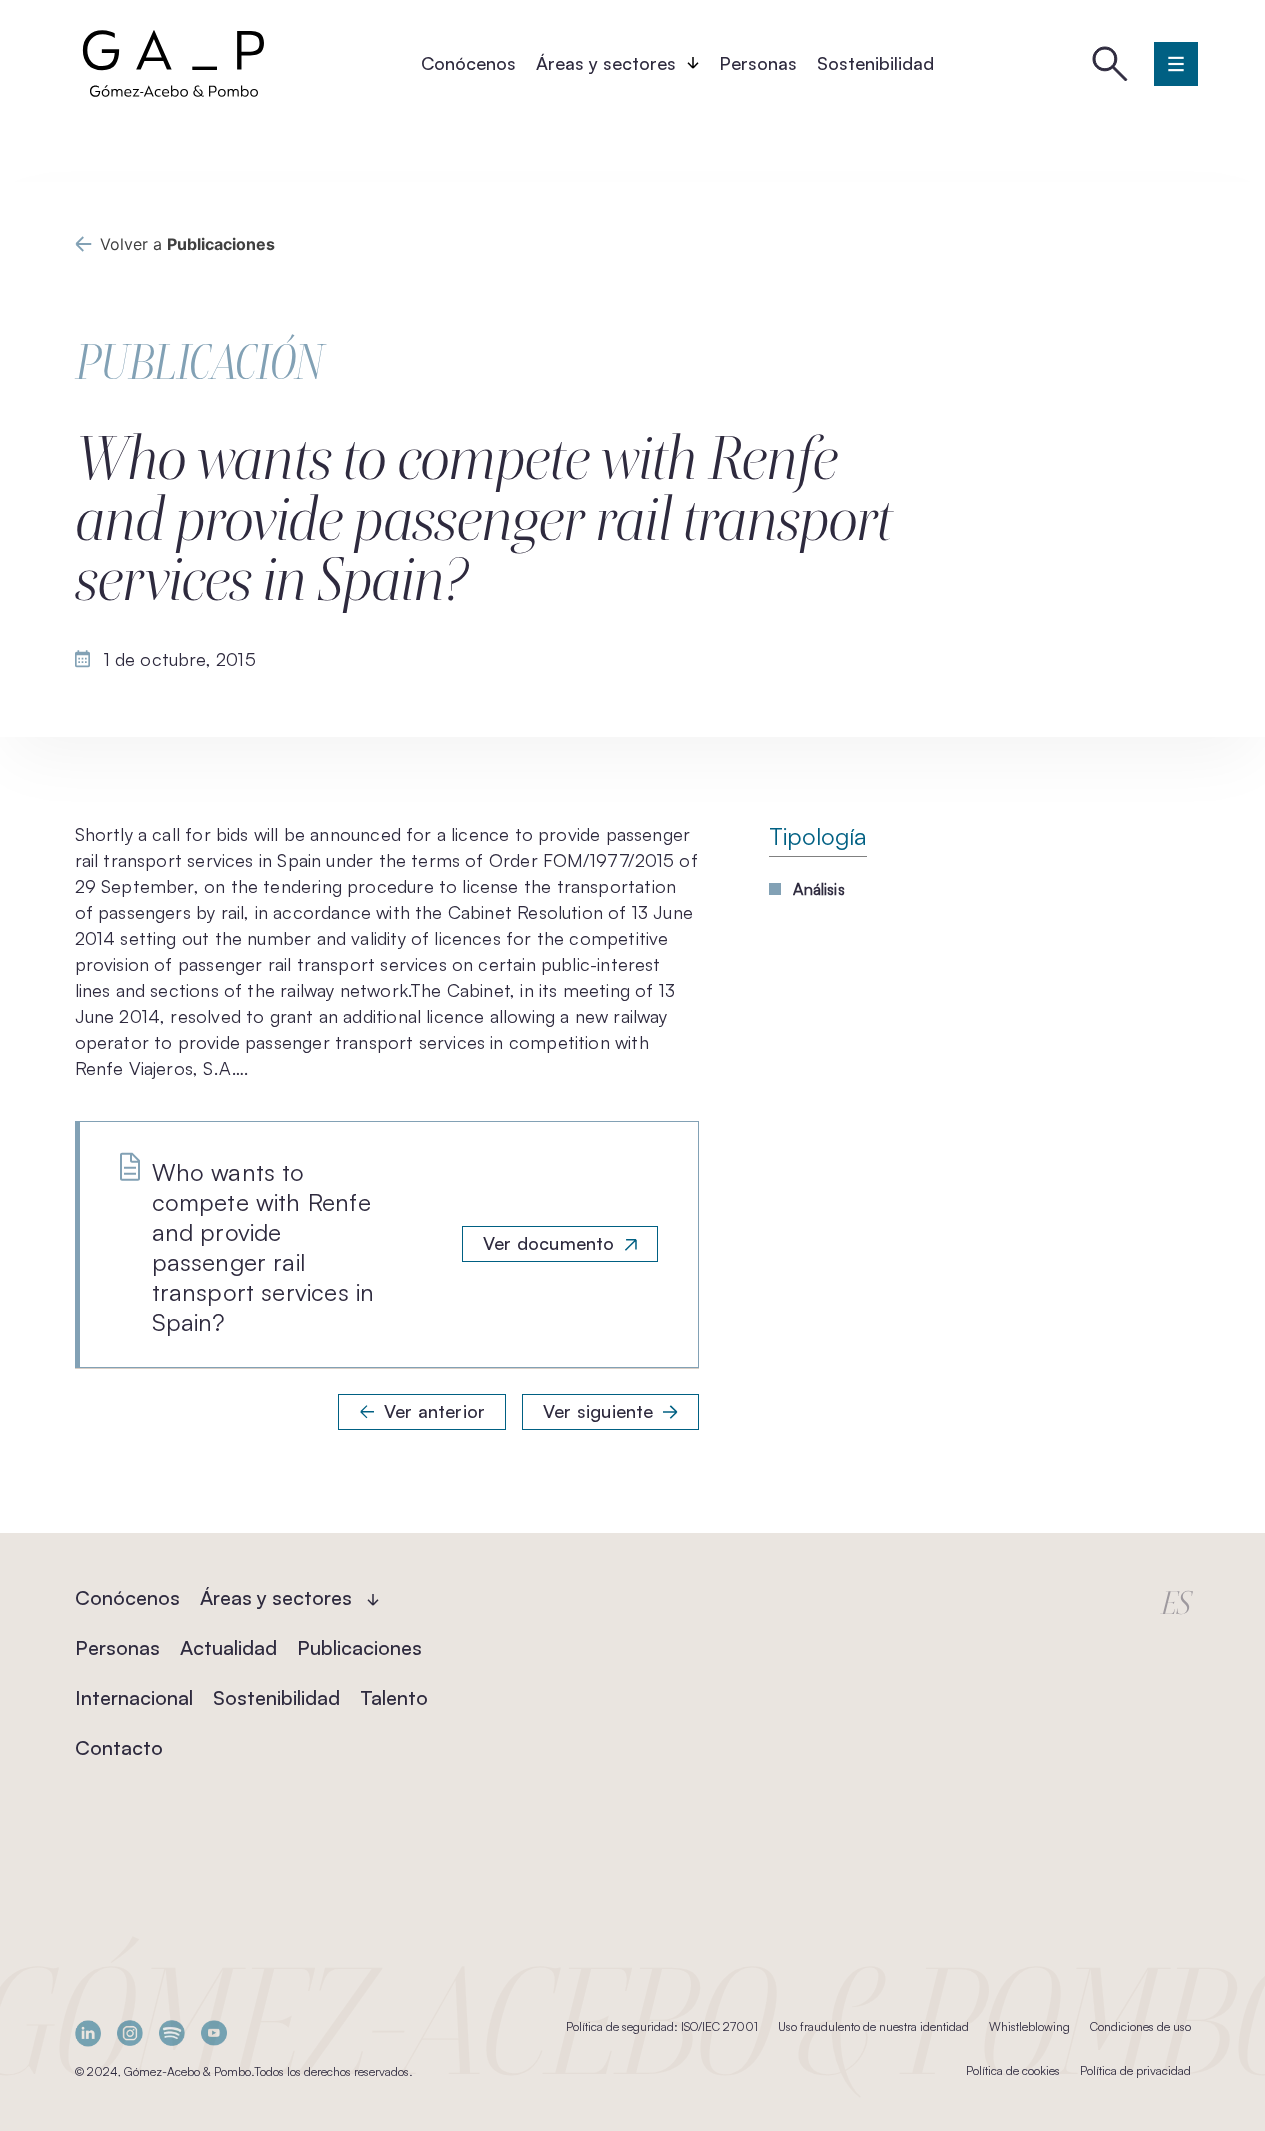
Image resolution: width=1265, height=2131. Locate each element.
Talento (394, 1697)
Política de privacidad (1135, 2070)
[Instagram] (130, 2033)
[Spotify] (172, 2033)
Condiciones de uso (1140, 2026)
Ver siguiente (598, 1411)
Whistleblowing (1029, 2026)
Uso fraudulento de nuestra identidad (873, 2026)
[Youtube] (214, 2033)
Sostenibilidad (875, 63)
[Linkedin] (88, 2033)
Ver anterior (434, 1411)
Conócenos (468, 63)
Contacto (119, 1747)
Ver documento (548, 1243)
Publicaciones (359, 1647)
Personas (758, 63)
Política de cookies (1013, 2070)
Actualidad (228, 1647)
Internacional (134, 1697)
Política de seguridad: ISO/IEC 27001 (662, 2026)
